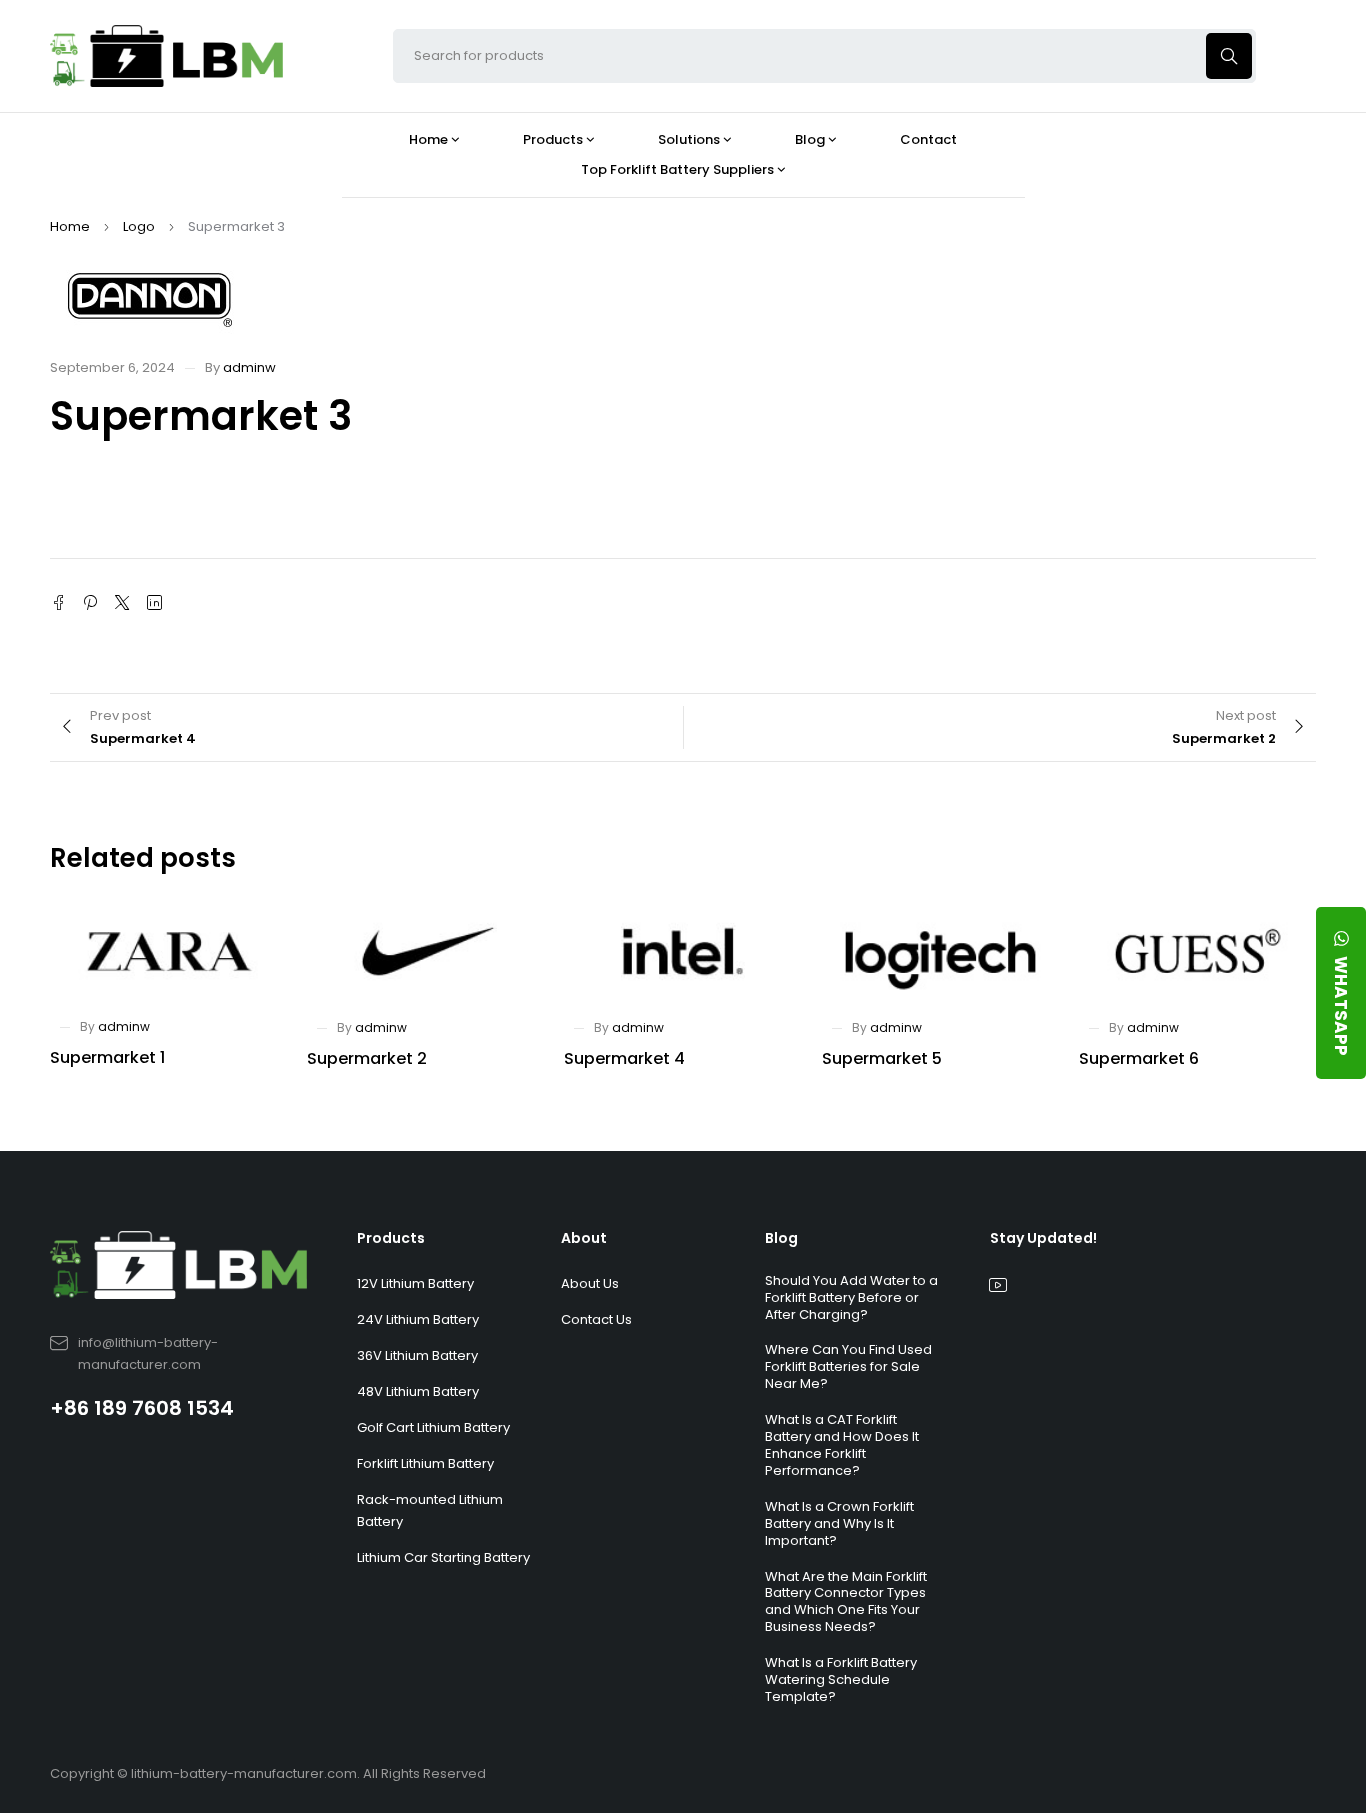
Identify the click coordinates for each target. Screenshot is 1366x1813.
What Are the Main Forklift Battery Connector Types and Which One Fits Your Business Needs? (846, 1602)
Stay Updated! (1043, 1238)
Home (70, 226)
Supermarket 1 (107, 1057)
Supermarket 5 (882, 1058)
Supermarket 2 (367, 1058)
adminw (249, 367)
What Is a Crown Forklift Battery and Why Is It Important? (839, 1523)
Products (391, 1238)
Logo (139, 226)
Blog (781, 1238)
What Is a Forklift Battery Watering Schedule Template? (841, 1679)
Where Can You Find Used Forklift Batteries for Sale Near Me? (848, 1366)
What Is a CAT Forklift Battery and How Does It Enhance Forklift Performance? (842, 1445)
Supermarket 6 (1139, 1058)
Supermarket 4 (624, 1058)
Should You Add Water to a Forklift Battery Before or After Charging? (851, 1297)
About (584, 1238)
